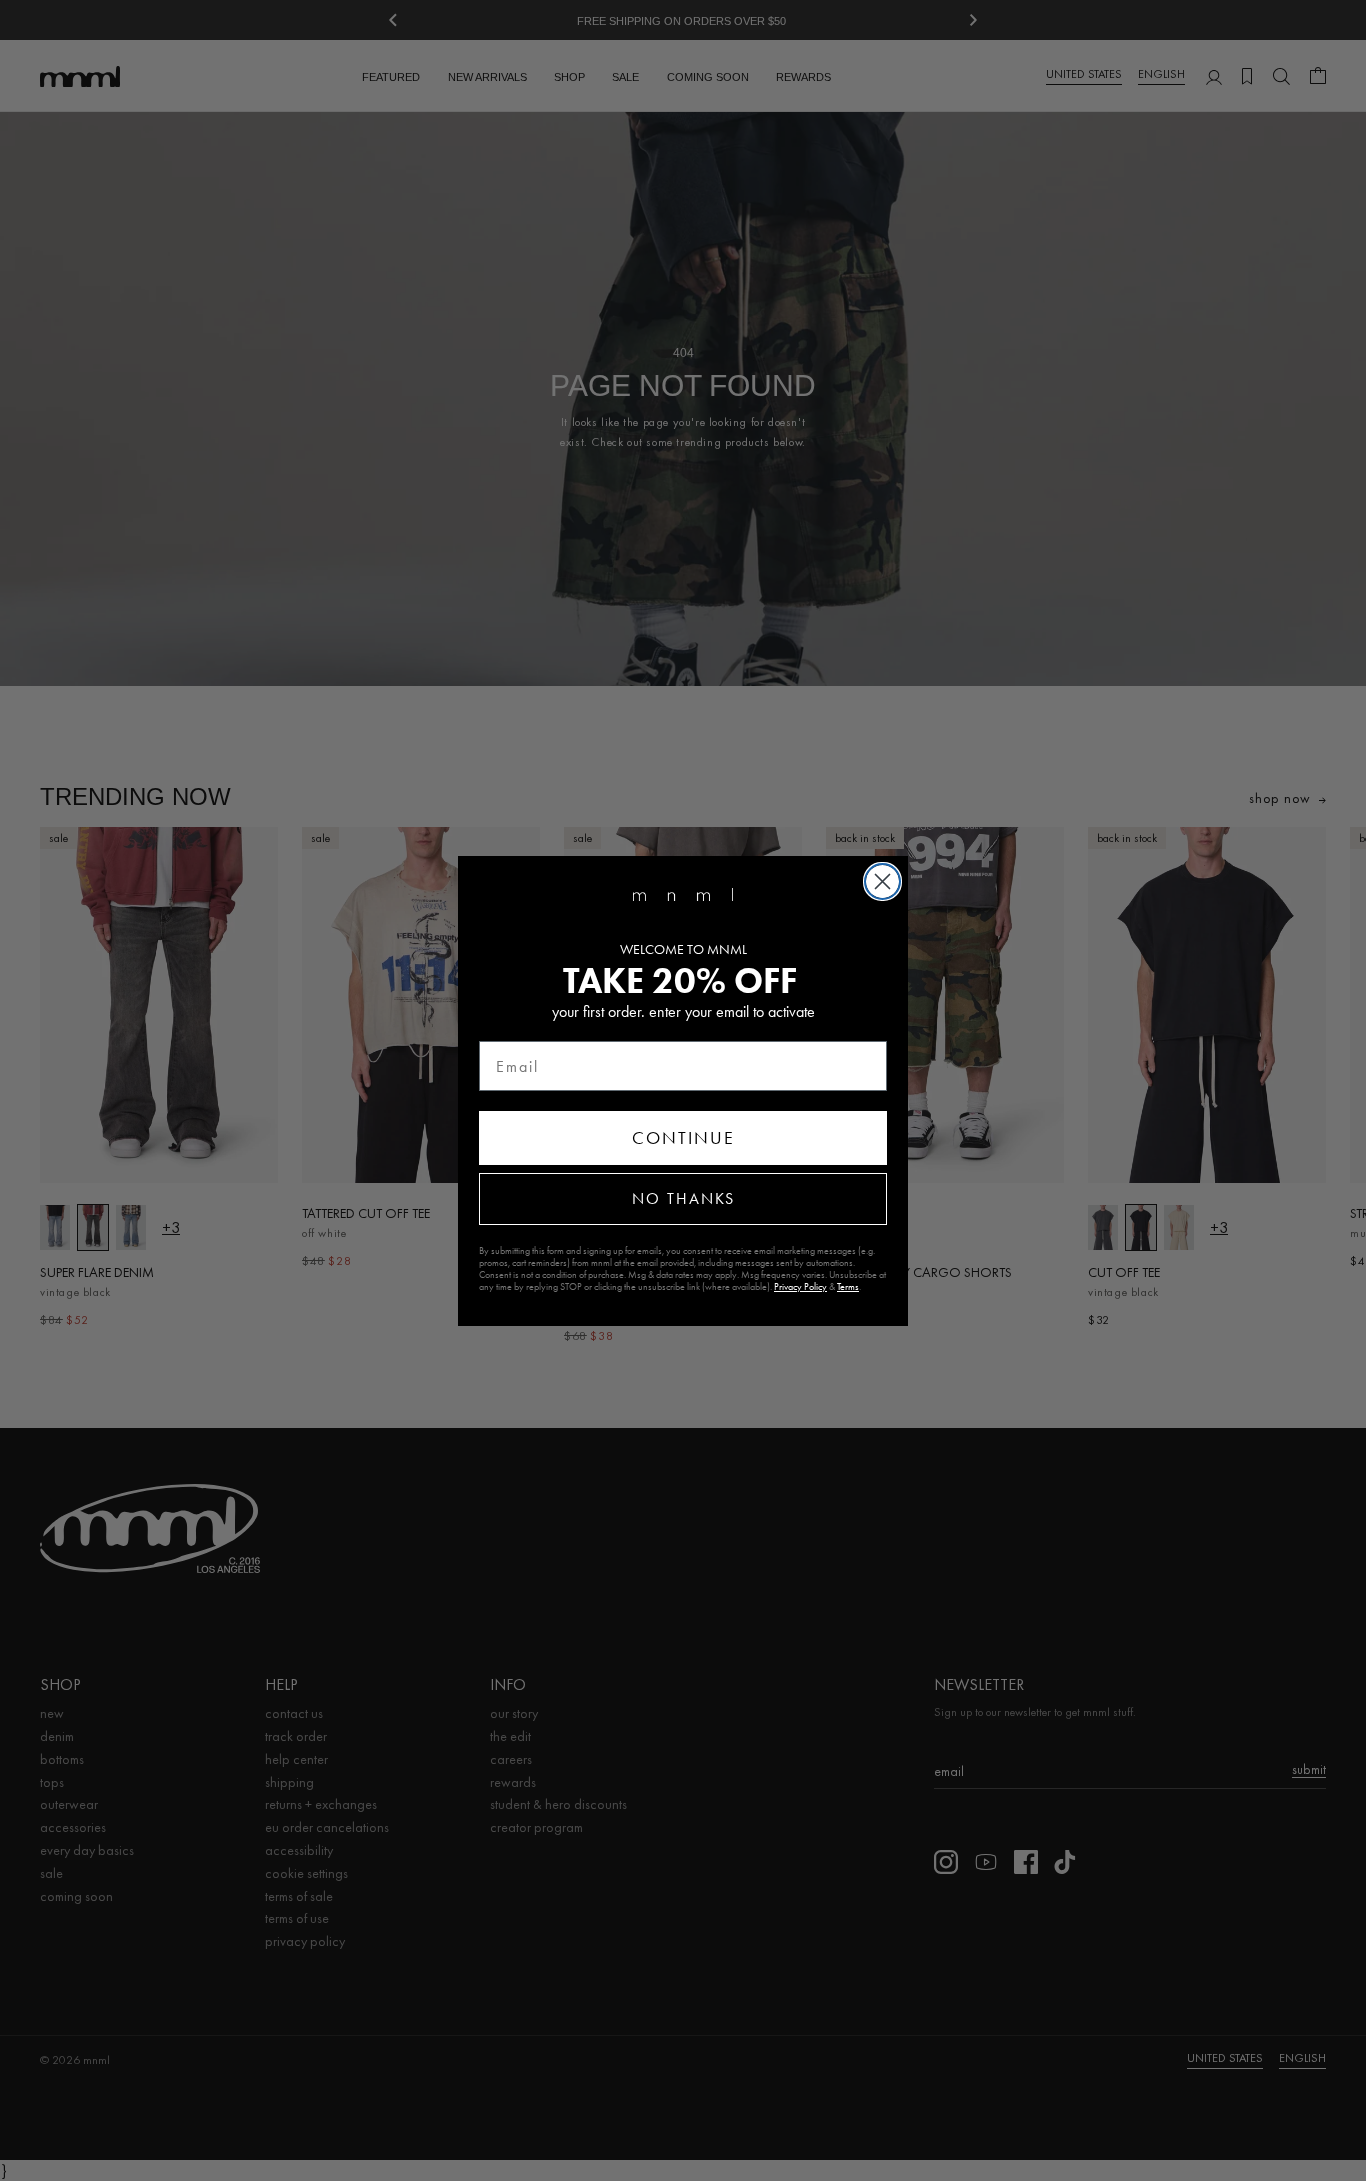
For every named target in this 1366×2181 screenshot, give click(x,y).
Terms (848, 1287)
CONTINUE (683, 1138)
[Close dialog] (882, 881)
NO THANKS (683, 1198)
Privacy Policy (800, 1287)
